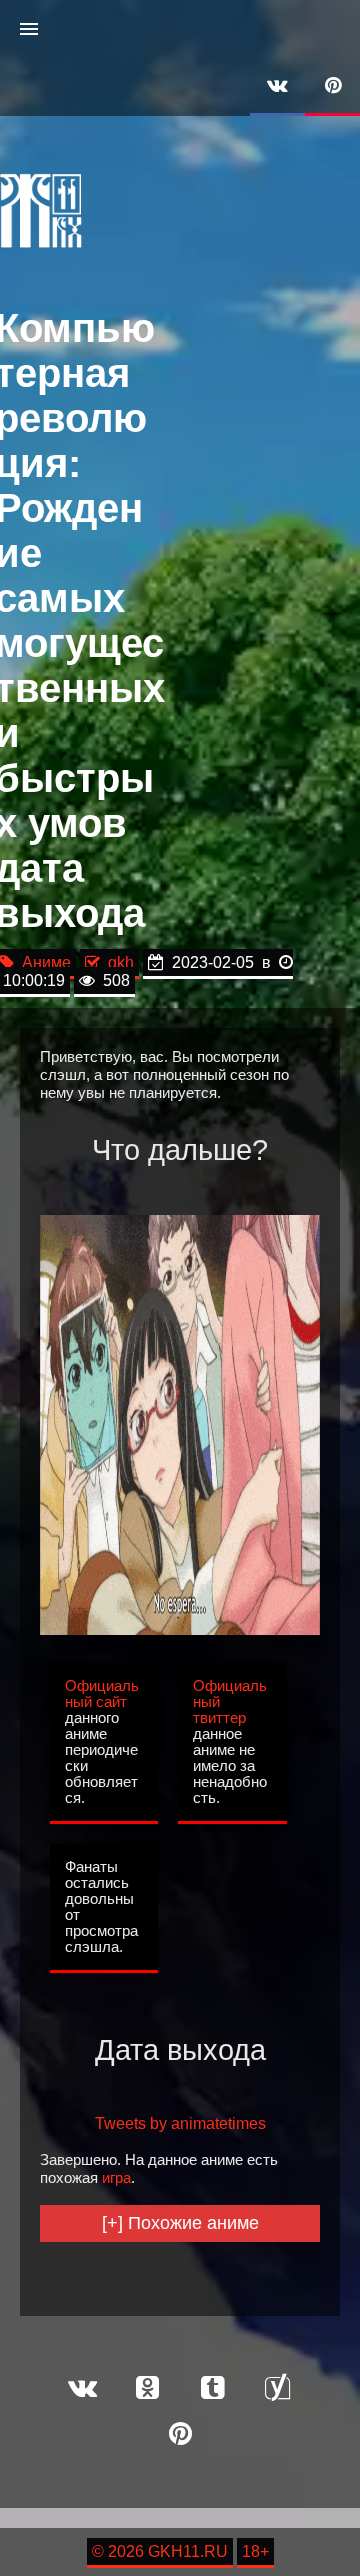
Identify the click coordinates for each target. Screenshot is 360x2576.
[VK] (277, 87)
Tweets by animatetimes (180, 2123)
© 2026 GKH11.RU (160, 2551)
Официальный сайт (102, 1694)
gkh (117, 962)
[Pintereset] (180, 2435)
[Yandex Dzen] (278, 2389)
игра (116, 2178)
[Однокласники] (148, 2389)
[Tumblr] (213, 2389)
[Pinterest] (332, 87)
